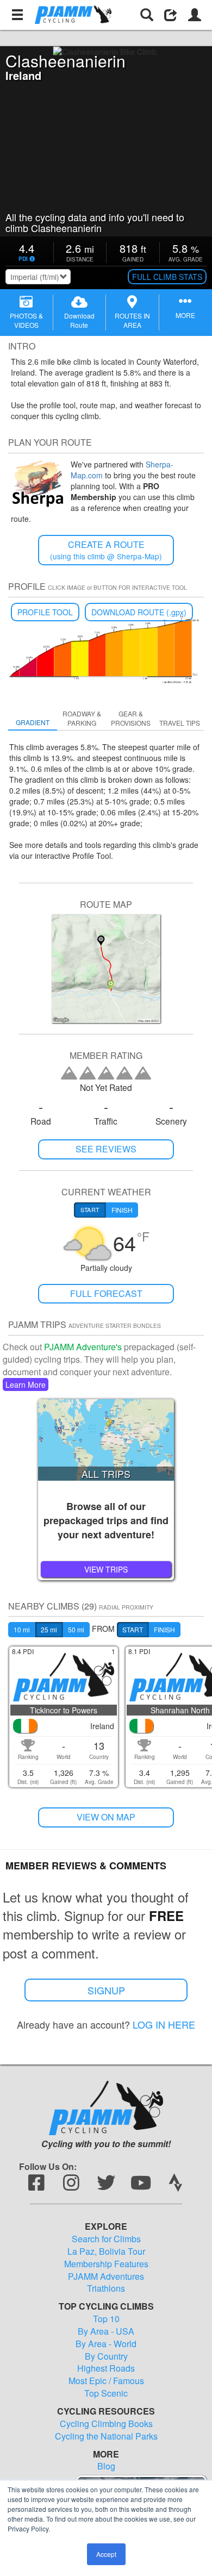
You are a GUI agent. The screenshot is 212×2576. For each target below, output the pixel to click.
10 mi (22, 1629)
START (133, 1629)
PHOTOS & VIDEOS (26, 320)
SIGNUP (106, 1990)
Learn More (26, 1384)
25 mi (49, 1629)
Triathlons (106, 2288)
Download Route (79, 320)
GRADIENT (33, 722)
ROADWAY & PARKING (82, 718)
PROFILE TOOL (45, 612)
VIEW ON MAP (106, 1817)
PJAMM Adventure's (83, 1347)
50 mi (76, 1629)
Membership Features (106, 2264)
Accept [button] (106, 2554)
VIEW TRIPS (106, 1569)
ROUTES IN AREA (132, 320)
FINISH (164, 1629)
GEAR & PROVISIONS (131, 718)
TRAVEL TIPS (180, 723)
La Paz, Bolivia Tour (106, 2251)
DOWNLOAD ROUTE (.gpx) (139, 612)
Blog (106, 2466)
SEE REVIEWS (106, 1149)
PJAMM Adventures (106, 2276)
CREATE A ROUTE (106, 550)
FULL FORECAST (106, 1293)
